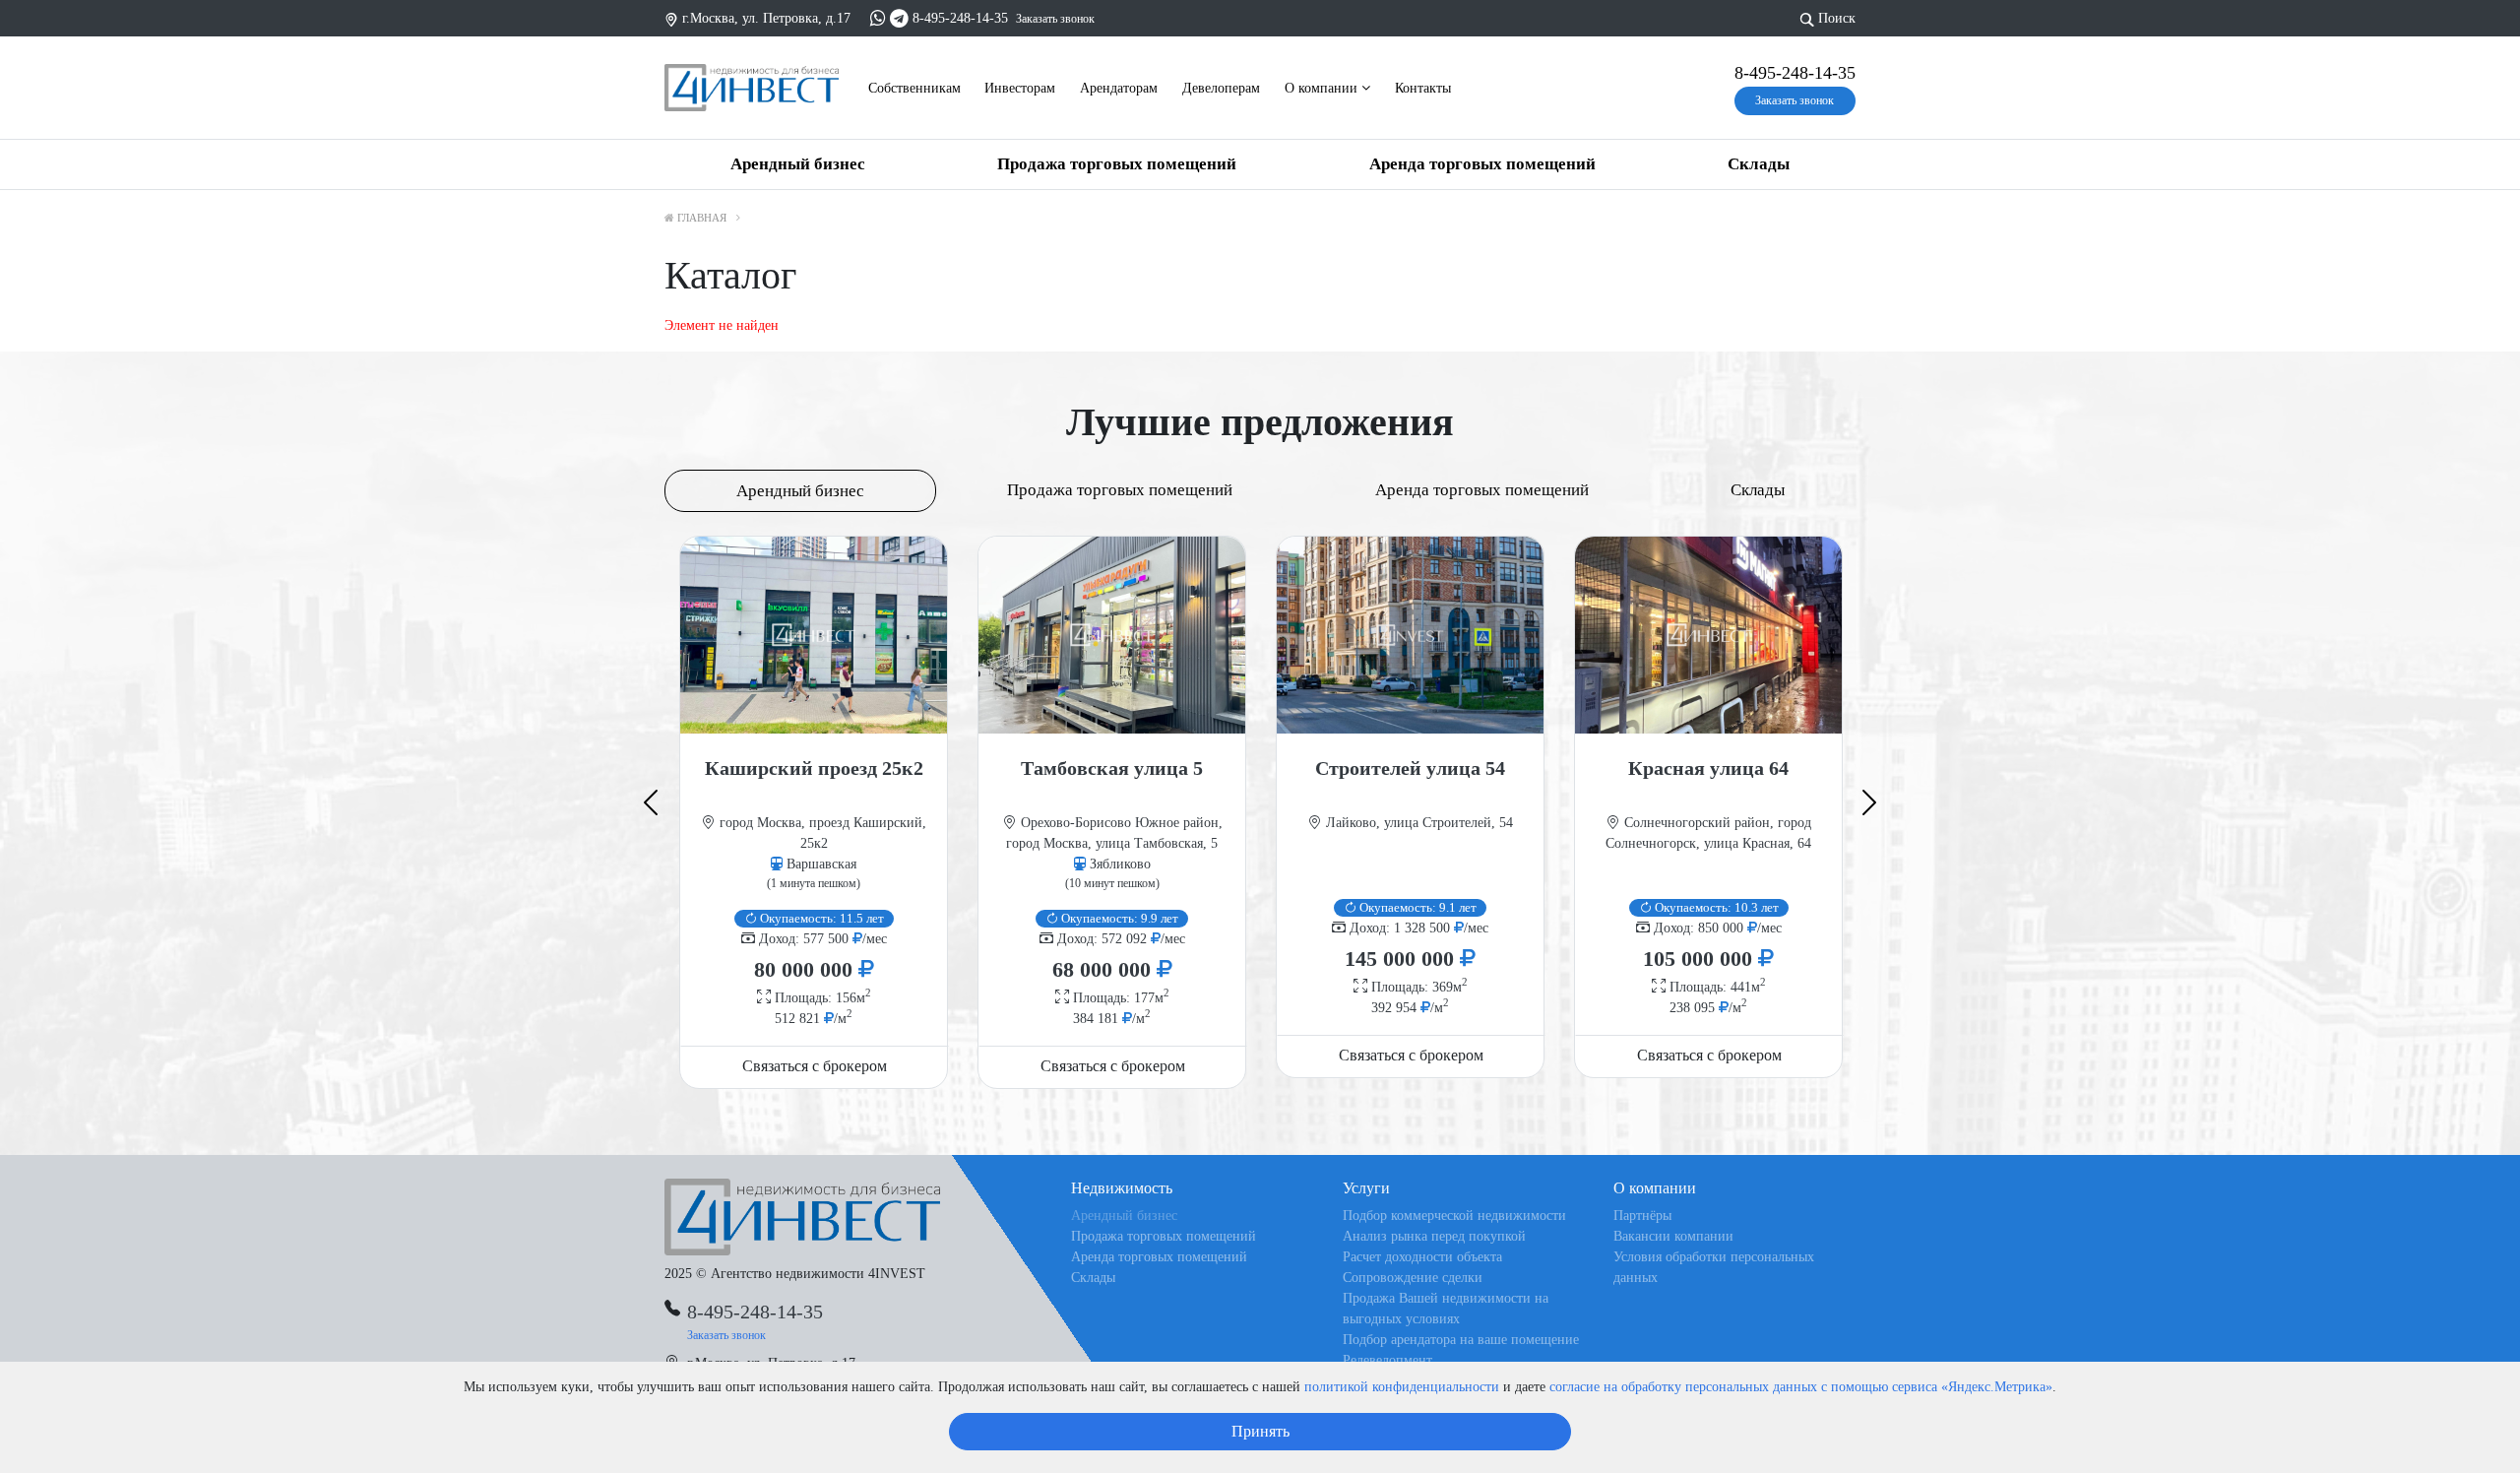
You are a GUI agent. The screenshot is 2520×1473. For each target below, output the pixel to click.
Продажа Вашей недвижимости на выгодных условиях (1446, 1309)
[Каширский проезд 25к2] (814, 635)
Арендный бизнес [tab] (800, 491)
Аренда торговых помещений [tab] (1482, 490)
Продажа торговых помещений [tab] (1120, 490)
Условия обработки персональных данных (1714, 1267)
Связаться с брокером (815, 1066)
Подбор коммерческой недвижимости (1454, 1216)
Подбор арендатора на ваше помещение (1461, 1340)
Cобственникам (914, 88)
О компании (1323, 88)
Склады (1759, 164)
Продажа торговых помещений (1117, 164)
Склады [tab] (1758, 490)
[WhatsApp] (878, 18)
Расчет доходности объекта (1422, 1257)
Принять (1260, 1431)
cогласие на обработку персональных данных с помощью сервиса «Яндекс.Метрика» (1801, 1387)
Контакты (1423, 88)
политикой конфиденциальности (1402, 1387)
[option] (814, 812)
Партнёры (1642, 1216)
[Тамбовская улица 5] (1112, 635)
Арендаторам (1119, 88)
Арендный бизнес (798, 164)
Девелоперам (1221, 88)
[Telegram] (899, 18)
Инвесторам (1020, 88)
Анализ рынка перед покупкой (1434, 1236)
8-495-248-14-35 (960, 18)
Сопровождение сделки (1413, 1278)
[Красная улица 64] (1708, 635)
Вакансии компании (1673, 1236)
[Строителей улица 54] (1410, 635)
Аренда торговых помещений (1482, 164)
